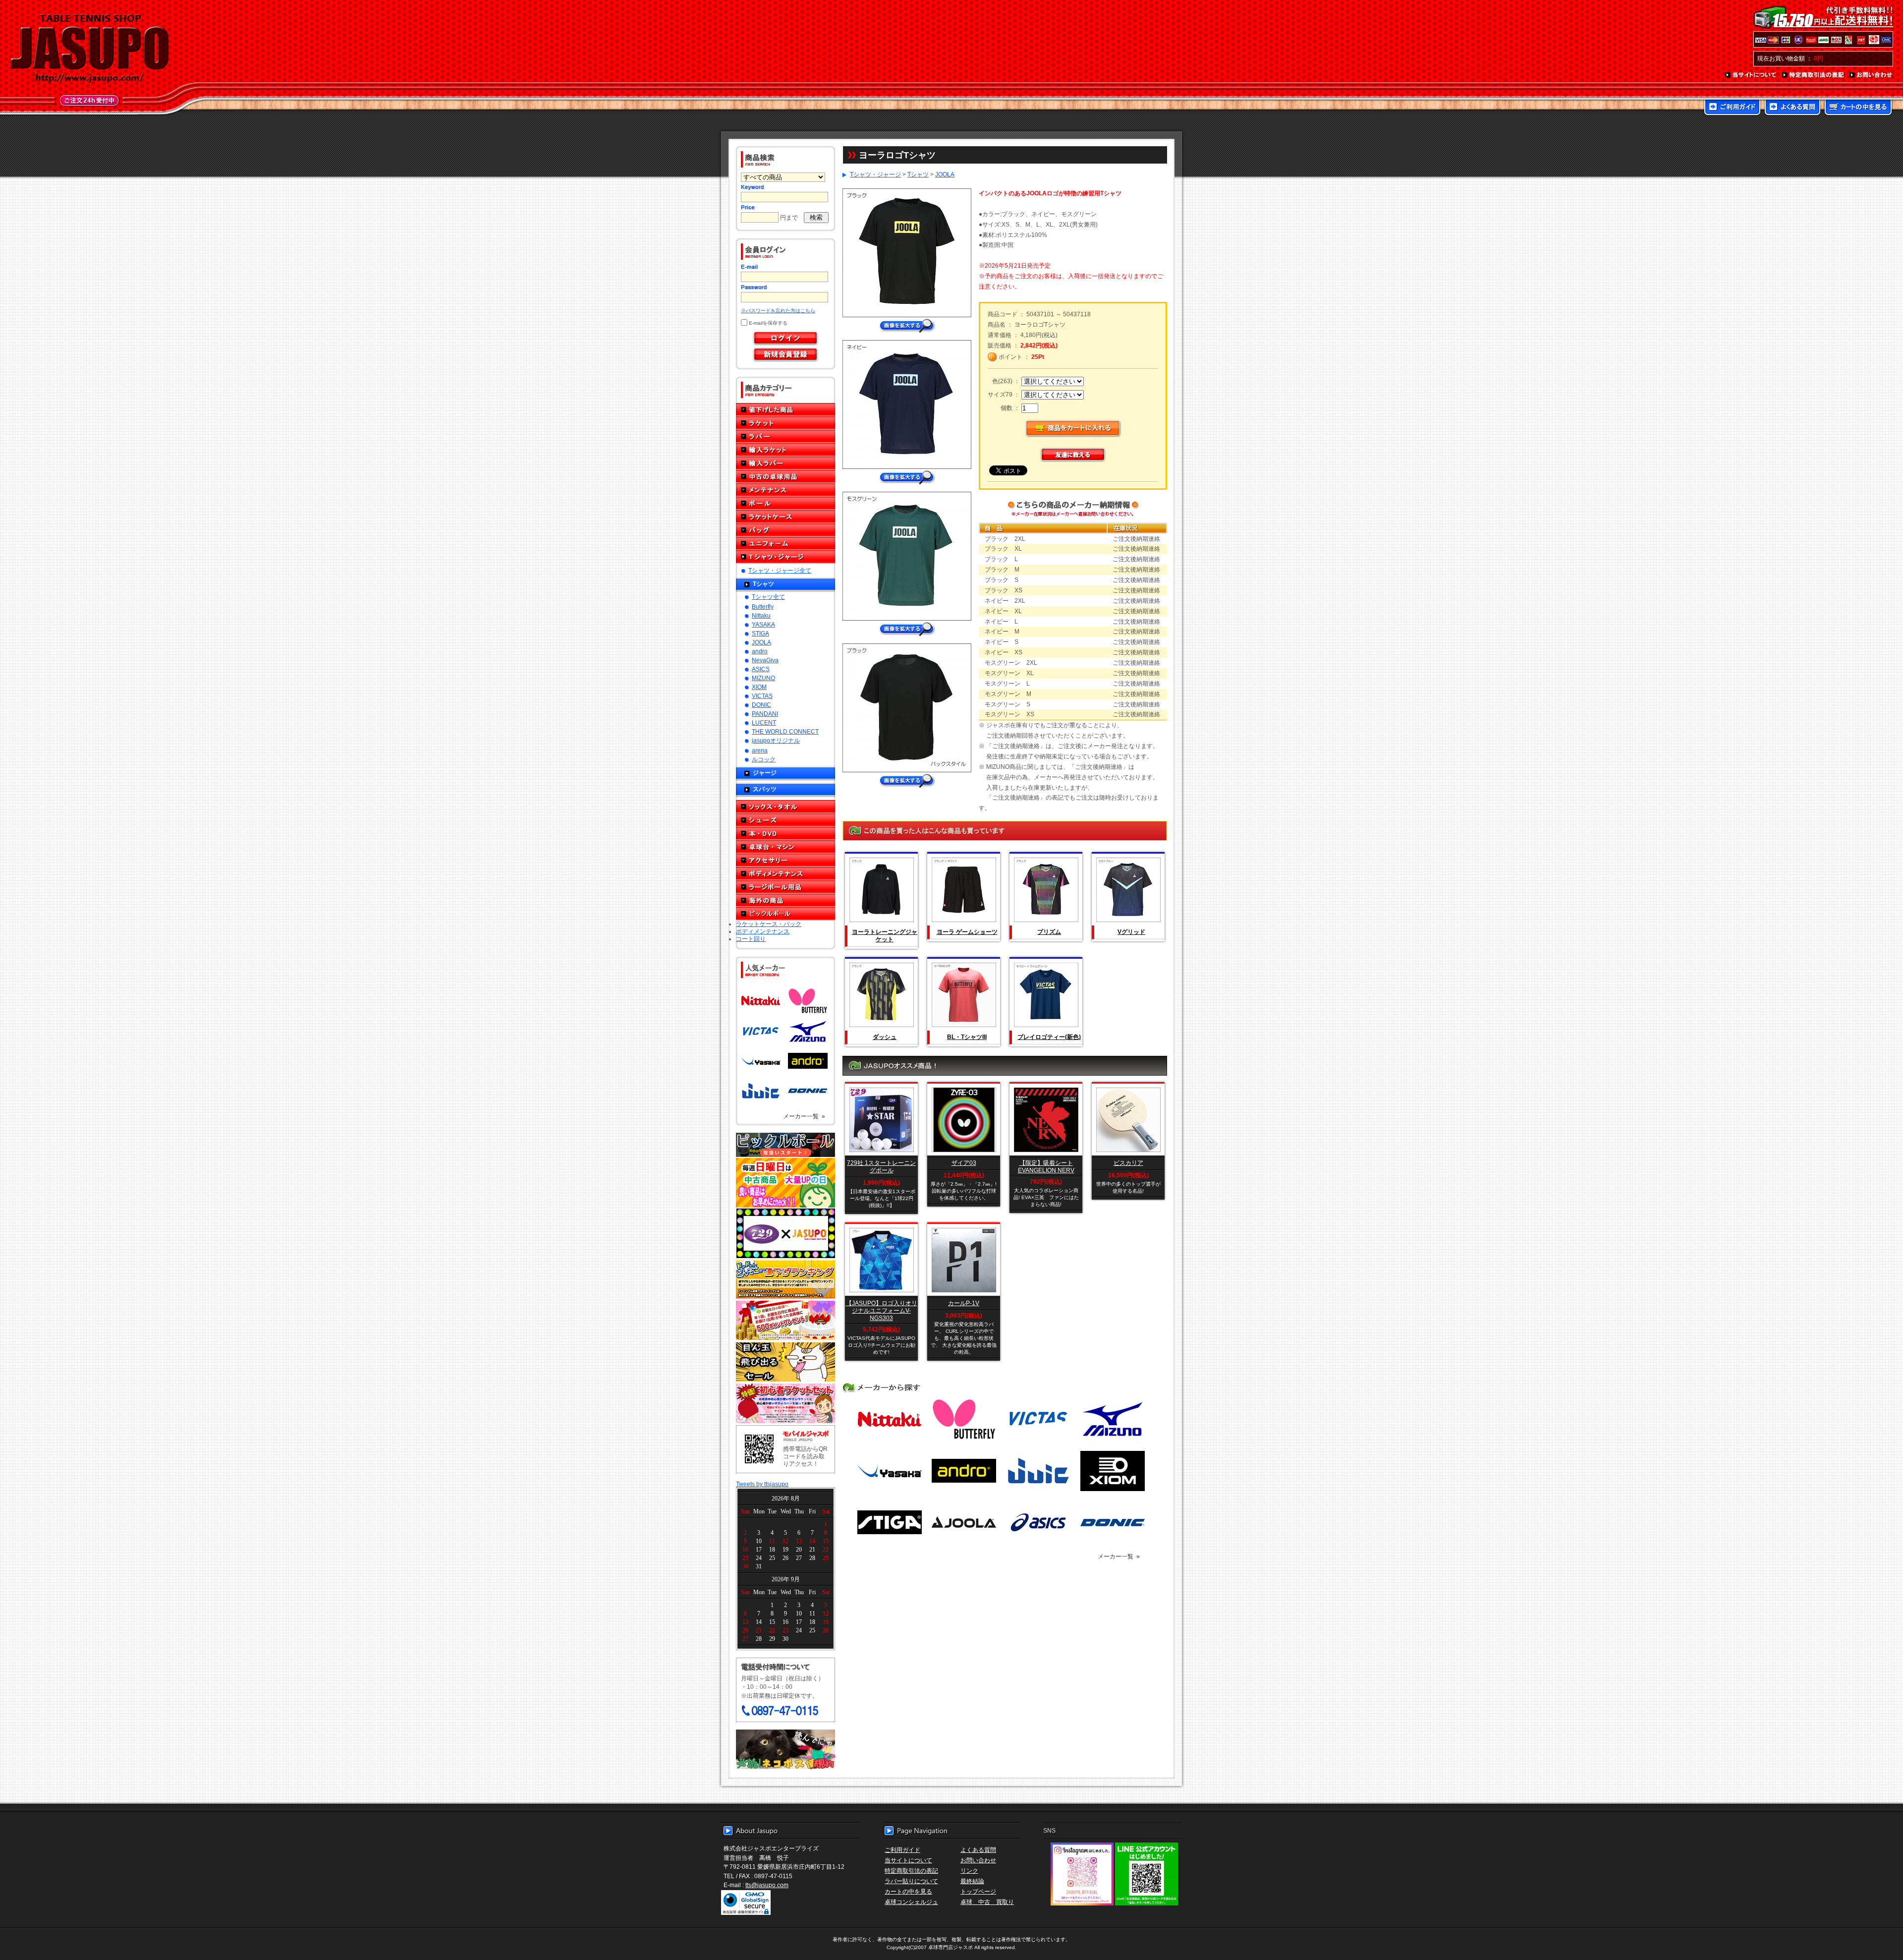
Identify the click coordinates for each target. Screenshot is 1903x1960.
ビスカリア (1128, 1163)
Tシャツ (763, 584)
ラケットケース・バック (769, 924)
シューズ (785, 820)
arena (760, 750)
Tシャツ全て (768, 597)
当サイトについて (1751, 75)
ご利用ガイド (1732, 108)
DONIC (761, 705)
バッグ (785, 530)
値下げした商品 (785, 410)
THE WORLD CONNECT (785, 731)
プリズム (1049, 932)
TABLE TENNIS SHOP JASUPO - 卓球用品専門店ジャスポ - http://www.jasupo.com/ (90, 49)
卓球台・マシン (785, 847)
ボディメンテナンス (785, 874)
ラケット (785, 423)
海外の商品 (785, 900)
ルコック (764, 759)
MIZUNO (763, 678)
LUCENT (764, 722)
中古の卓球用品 (785, 477)
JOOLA (761, 642)
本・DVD (785, 834)
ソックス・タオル (785, 807)
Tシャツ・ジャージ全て (780, 570)
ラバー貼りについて (911, 1881)
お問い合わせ (1871, 75)
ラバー (785, 436)
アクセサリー (785, 860)
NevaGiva (765, 660)
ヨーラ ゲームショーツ (967, 932)
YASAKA (763, 624)
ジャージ (765, 773)
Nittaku (761, 615)
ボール (785, 503)
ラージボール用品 (785, 887)
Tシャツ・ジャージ (785, 557)
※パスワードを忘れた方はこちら (778, 311)
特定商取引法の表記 (1813, 75)
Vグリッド (1131, 932)
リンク (969, 1871)
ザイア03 (964, 1163)
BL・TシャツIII (967, 1037)
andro (760, 651)
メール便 (785, 1749)
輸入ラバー (785, 463)
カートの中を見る (1858, 108)
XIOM (759, 687)
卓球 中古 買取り (987, 1902)
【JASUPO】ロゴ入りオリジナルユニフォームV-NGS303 (882, 1310)
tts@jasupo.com (767, 1885)
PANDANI (765, 714)
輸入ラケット (785, 450)
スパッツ (765, 789)
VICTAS (762, 696)
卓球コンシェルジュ (911, 1902)
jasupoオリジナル (776, 740)
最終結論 (972, 1881)
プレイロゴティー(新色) (1049, 1037)
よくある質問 (1792, 108)
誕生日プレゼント (785, 1321)
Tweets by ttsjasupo (762, 1484)
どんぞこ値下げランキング (785, 1279)
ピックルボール (785, 914)
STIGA (760, 633)
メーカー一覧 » (804, 1116)
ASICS (761, 669)
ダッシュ (885, 1037)
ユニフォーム (785, 544)
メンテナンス (785, 490)
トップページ (978, 1891)
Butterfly (763, 606)
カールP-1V (964, 1303)
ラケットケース (785, 517)
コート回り (751, 939)
